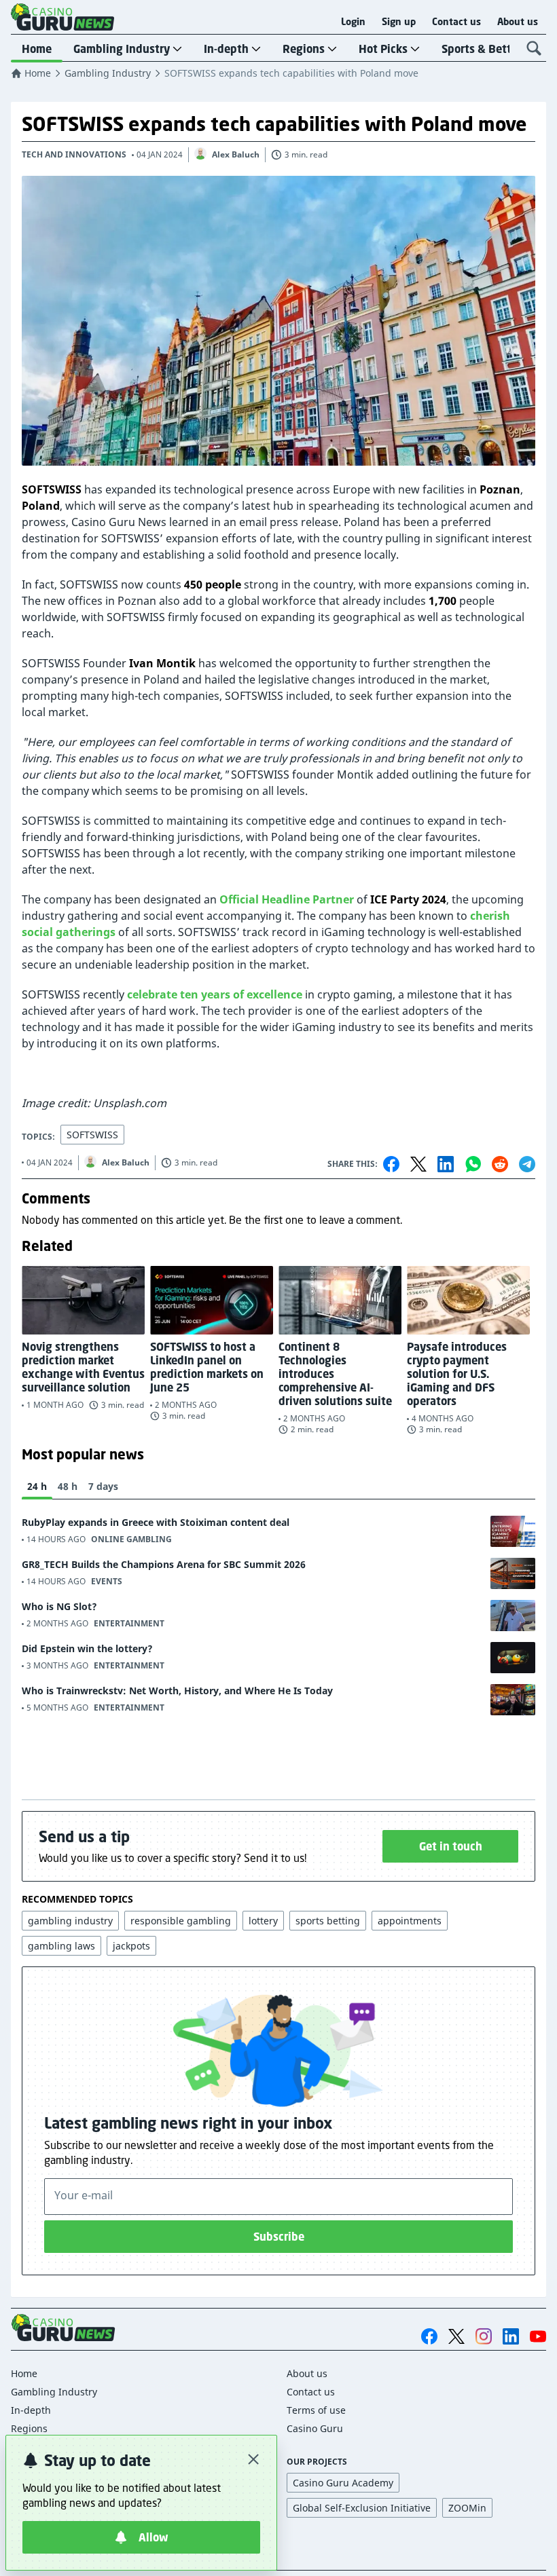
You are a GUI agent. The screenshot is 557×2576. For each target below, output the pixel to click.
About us (518, 22)
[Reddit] (500, 1164)
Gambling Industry (122, 49)
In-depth (226, 49)
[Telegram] (527, 1164)
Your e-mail (84, 2195)
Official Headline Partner (287, 899)
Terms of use (316, 2410)
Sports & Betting (485, 49)
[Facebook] (391, 1164)
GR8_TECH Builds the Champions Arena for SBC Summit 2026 (164, 1564)
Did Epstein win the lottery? (87, 1648)
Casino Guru (315, 2428)
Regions (304, 49)
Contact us (456, 22)
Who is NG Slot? (59, 1606)
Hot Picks (383, 49)
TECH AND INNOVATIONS (74, 154)
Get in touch (451, 1846)
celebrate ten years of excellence (215, 994)
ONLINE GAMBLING (131, 1539)
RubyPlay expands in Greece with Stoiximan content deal (156, 1522)
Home (37, 49)
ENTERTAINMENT (129, 1623)
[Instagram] (484, 2336)
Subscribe (279, 2237)
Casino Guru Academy (343, 2483)
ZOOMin (467, 2508)
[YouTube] (538, 2336)
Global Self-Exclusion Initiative (362, 2508)
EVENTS (107, 1581)
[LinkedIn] (446, 1164)
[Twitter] (418, 1164)
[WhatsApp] (473, 1164)
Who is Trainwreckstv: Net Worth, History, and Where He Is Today (177, 1691)
